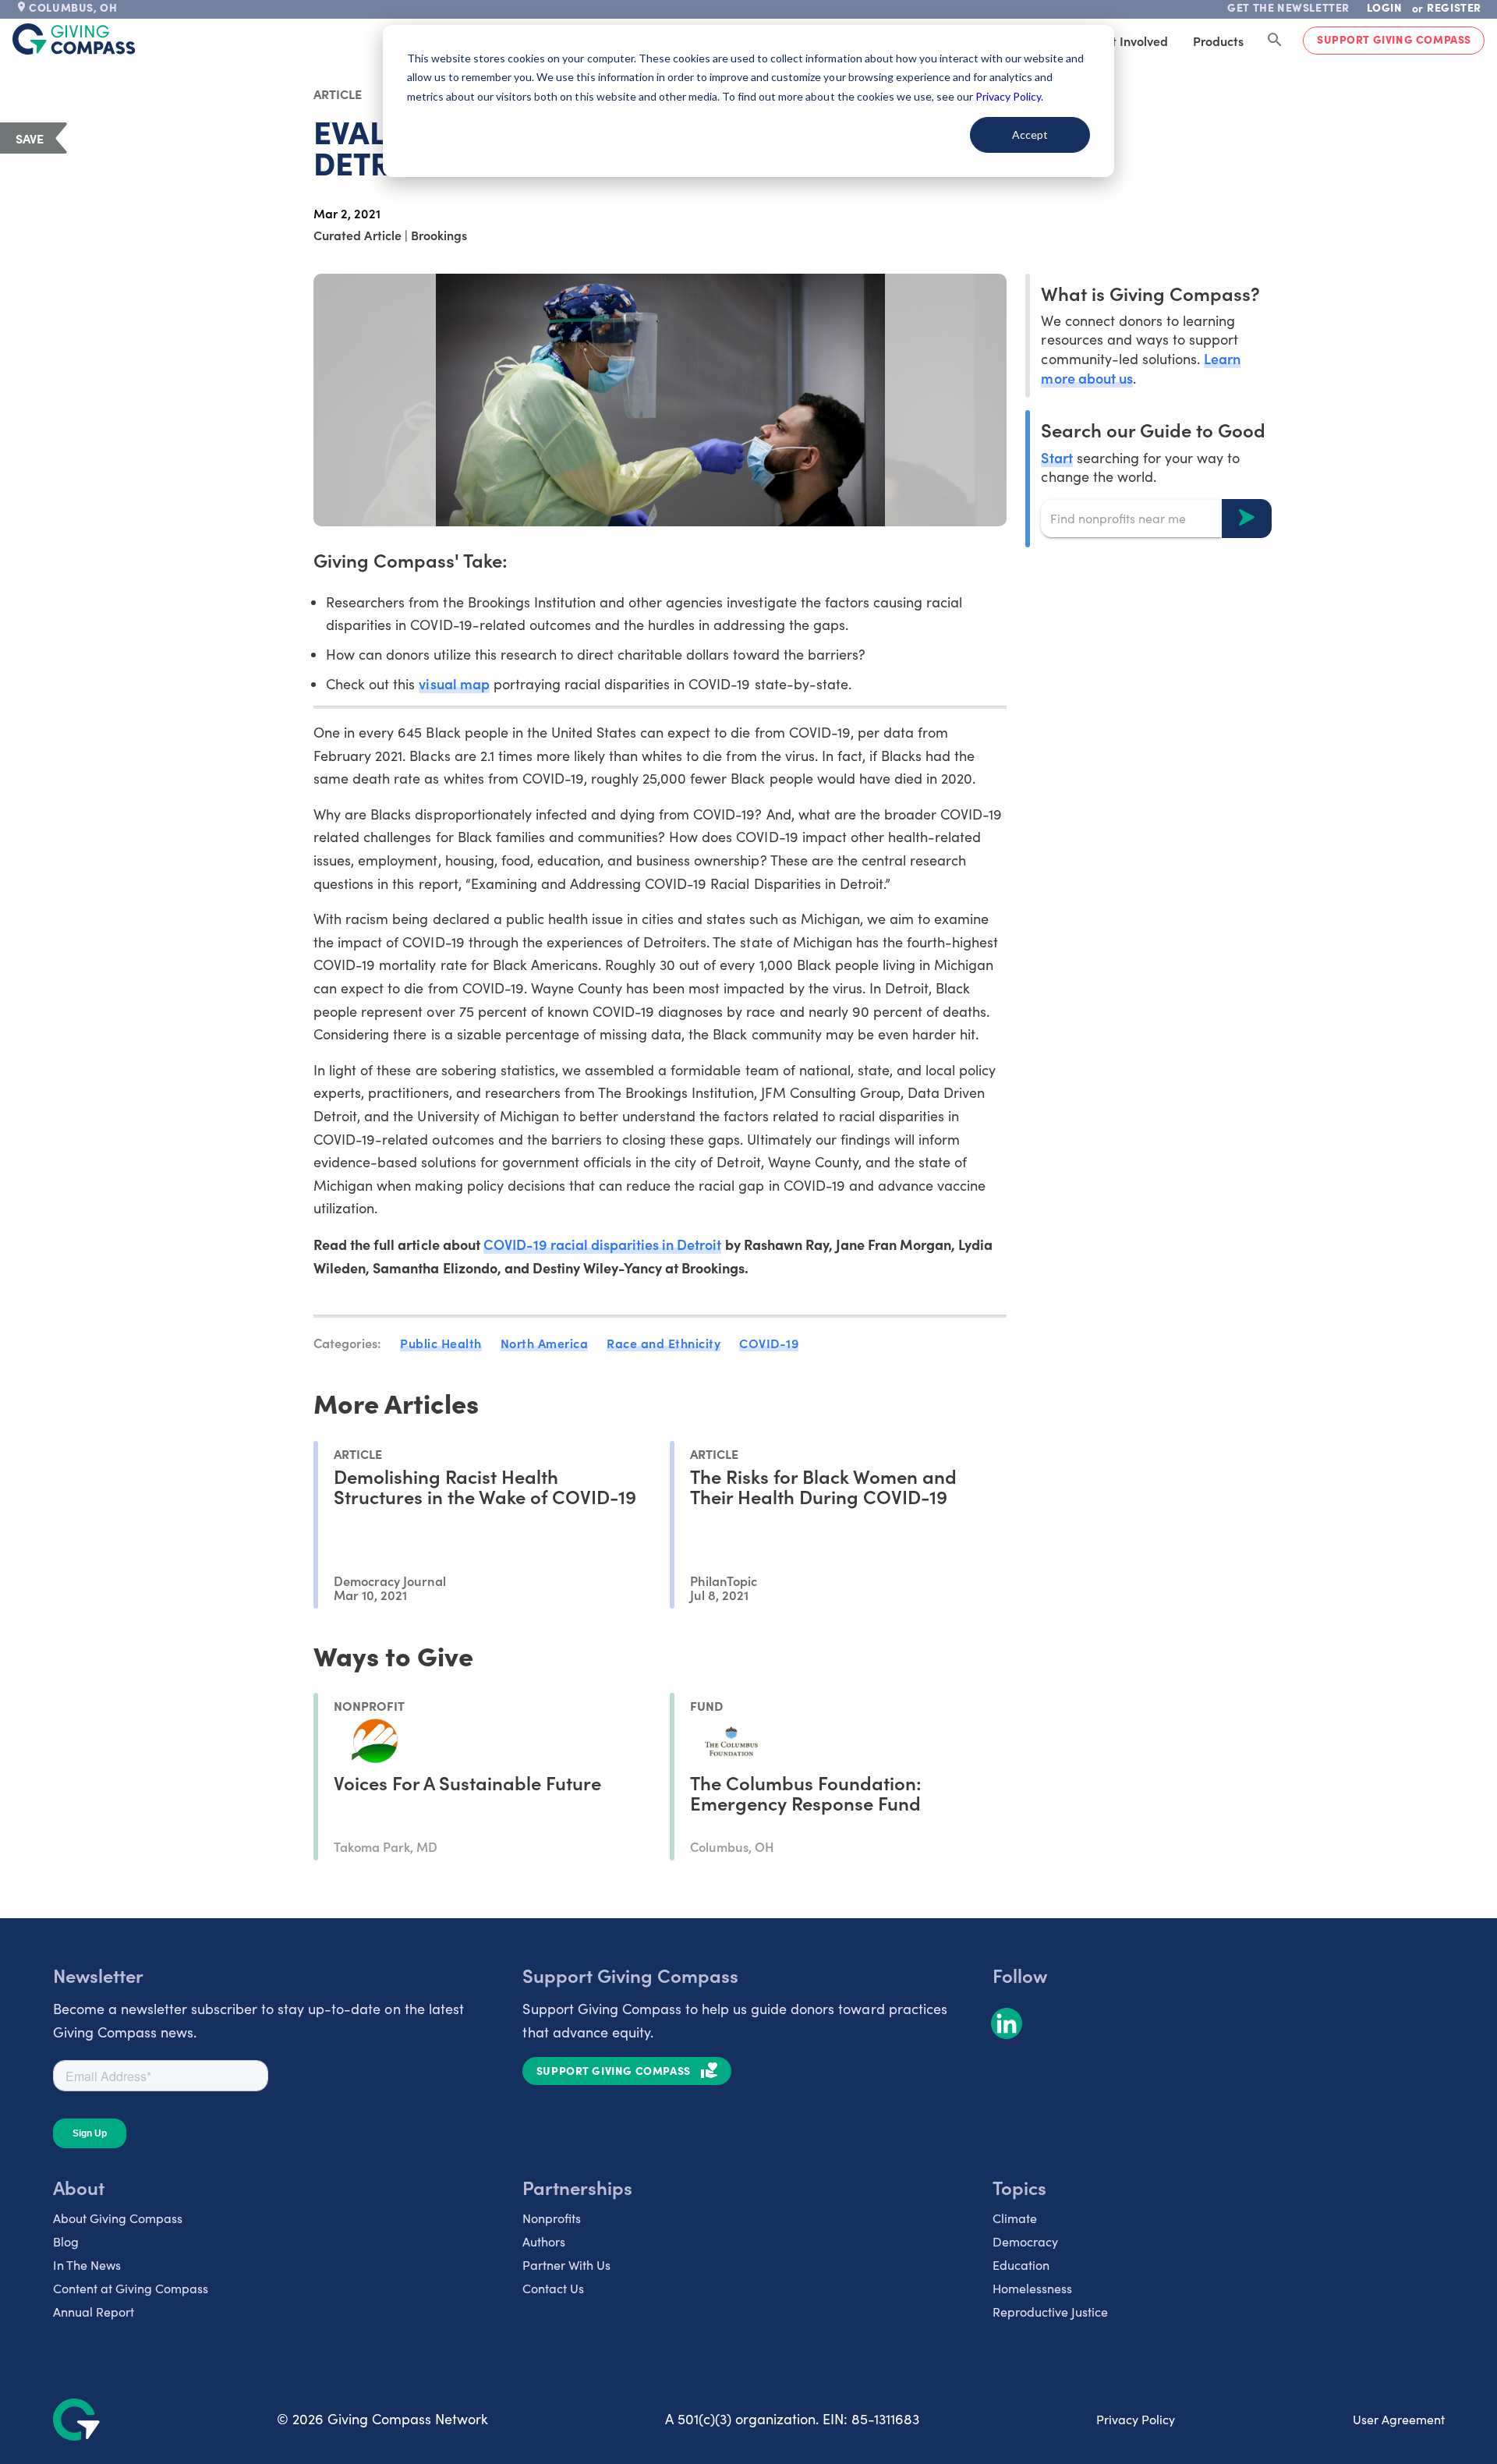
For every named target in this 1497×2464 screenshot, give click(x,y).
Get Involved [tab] (1132, 41)
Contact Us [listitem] (553, 2288)
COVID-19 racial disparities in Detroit (603, 1244)
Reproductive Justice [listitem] (1050, 2312)
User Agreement (1399, 2419)
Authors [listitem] (544, 2241)
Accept (1030, 135)
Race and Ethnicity (664, 1343)
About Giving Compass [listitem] (118, 2218)
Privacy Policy (1136, 2419)
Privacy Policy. (1009, 96)
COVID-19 (769, 1343)
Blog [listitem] (66, 2241)
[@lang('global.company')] (74, 39)
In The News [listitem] (87, 2265)
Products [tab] (1218, 41)
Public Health (441, 1343)
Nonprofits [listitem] (552, 2218)
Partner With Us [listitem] (566, 2265)
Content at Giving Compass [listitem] (131, 2288)
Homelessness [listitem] (1032, 2288)
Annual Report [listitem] (94, 2312)
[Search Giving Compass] (1275, 41)
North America (545, 1343)
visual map (454, 683)
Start (1056, 457)
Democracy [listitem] (1025, 2241)
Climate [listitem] (1015, 2218)
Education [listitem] (1021, 2265)
